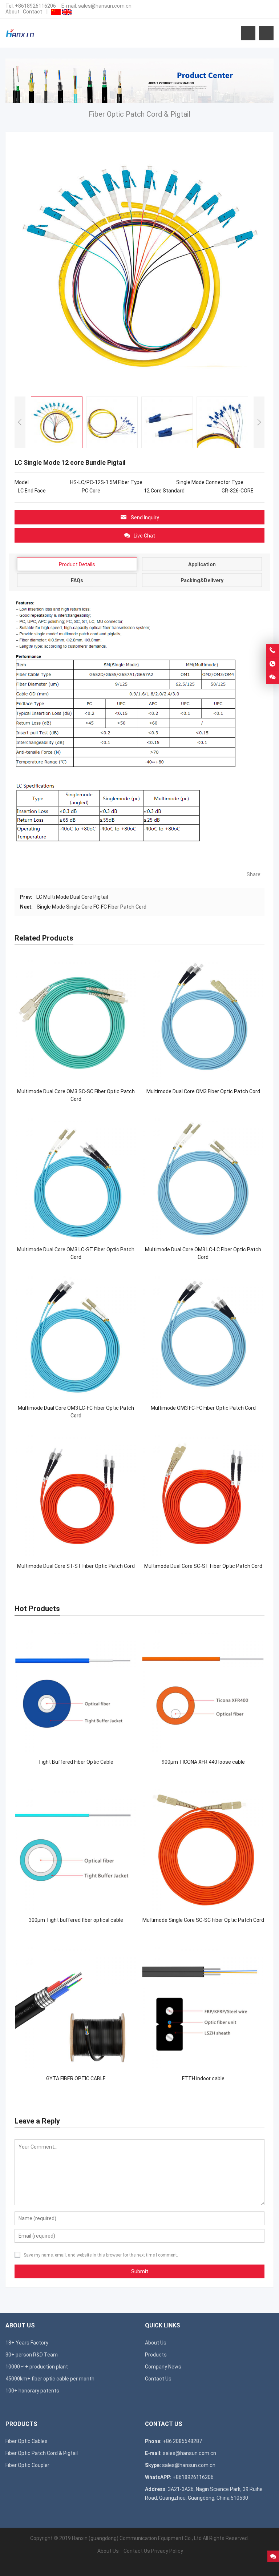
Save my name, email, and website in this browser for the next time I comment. (101, 2255)
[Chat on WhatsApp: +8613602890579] (272, 664)
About (13, 12)
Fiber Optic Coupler (27, 2465)
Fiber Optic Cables (27, 2441)
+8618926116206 (35, 6)
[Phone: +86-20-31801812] (272, 651)
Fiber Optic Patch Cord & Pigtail (42, 2453)
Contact (33, 12)
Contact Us (158, 2379)
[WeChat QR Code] (272, 677)
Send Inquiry (145, 518)
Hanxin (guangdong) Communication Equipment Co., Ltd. (137, 2538)
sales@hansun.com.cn (105, 6)
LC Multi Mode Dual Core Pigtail (72, 897)
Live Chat (144, 536)
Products (156, 2355)
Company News (163, 2367)
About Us (156, 2343)
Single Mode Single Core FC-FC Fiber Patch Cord (92, 907)
